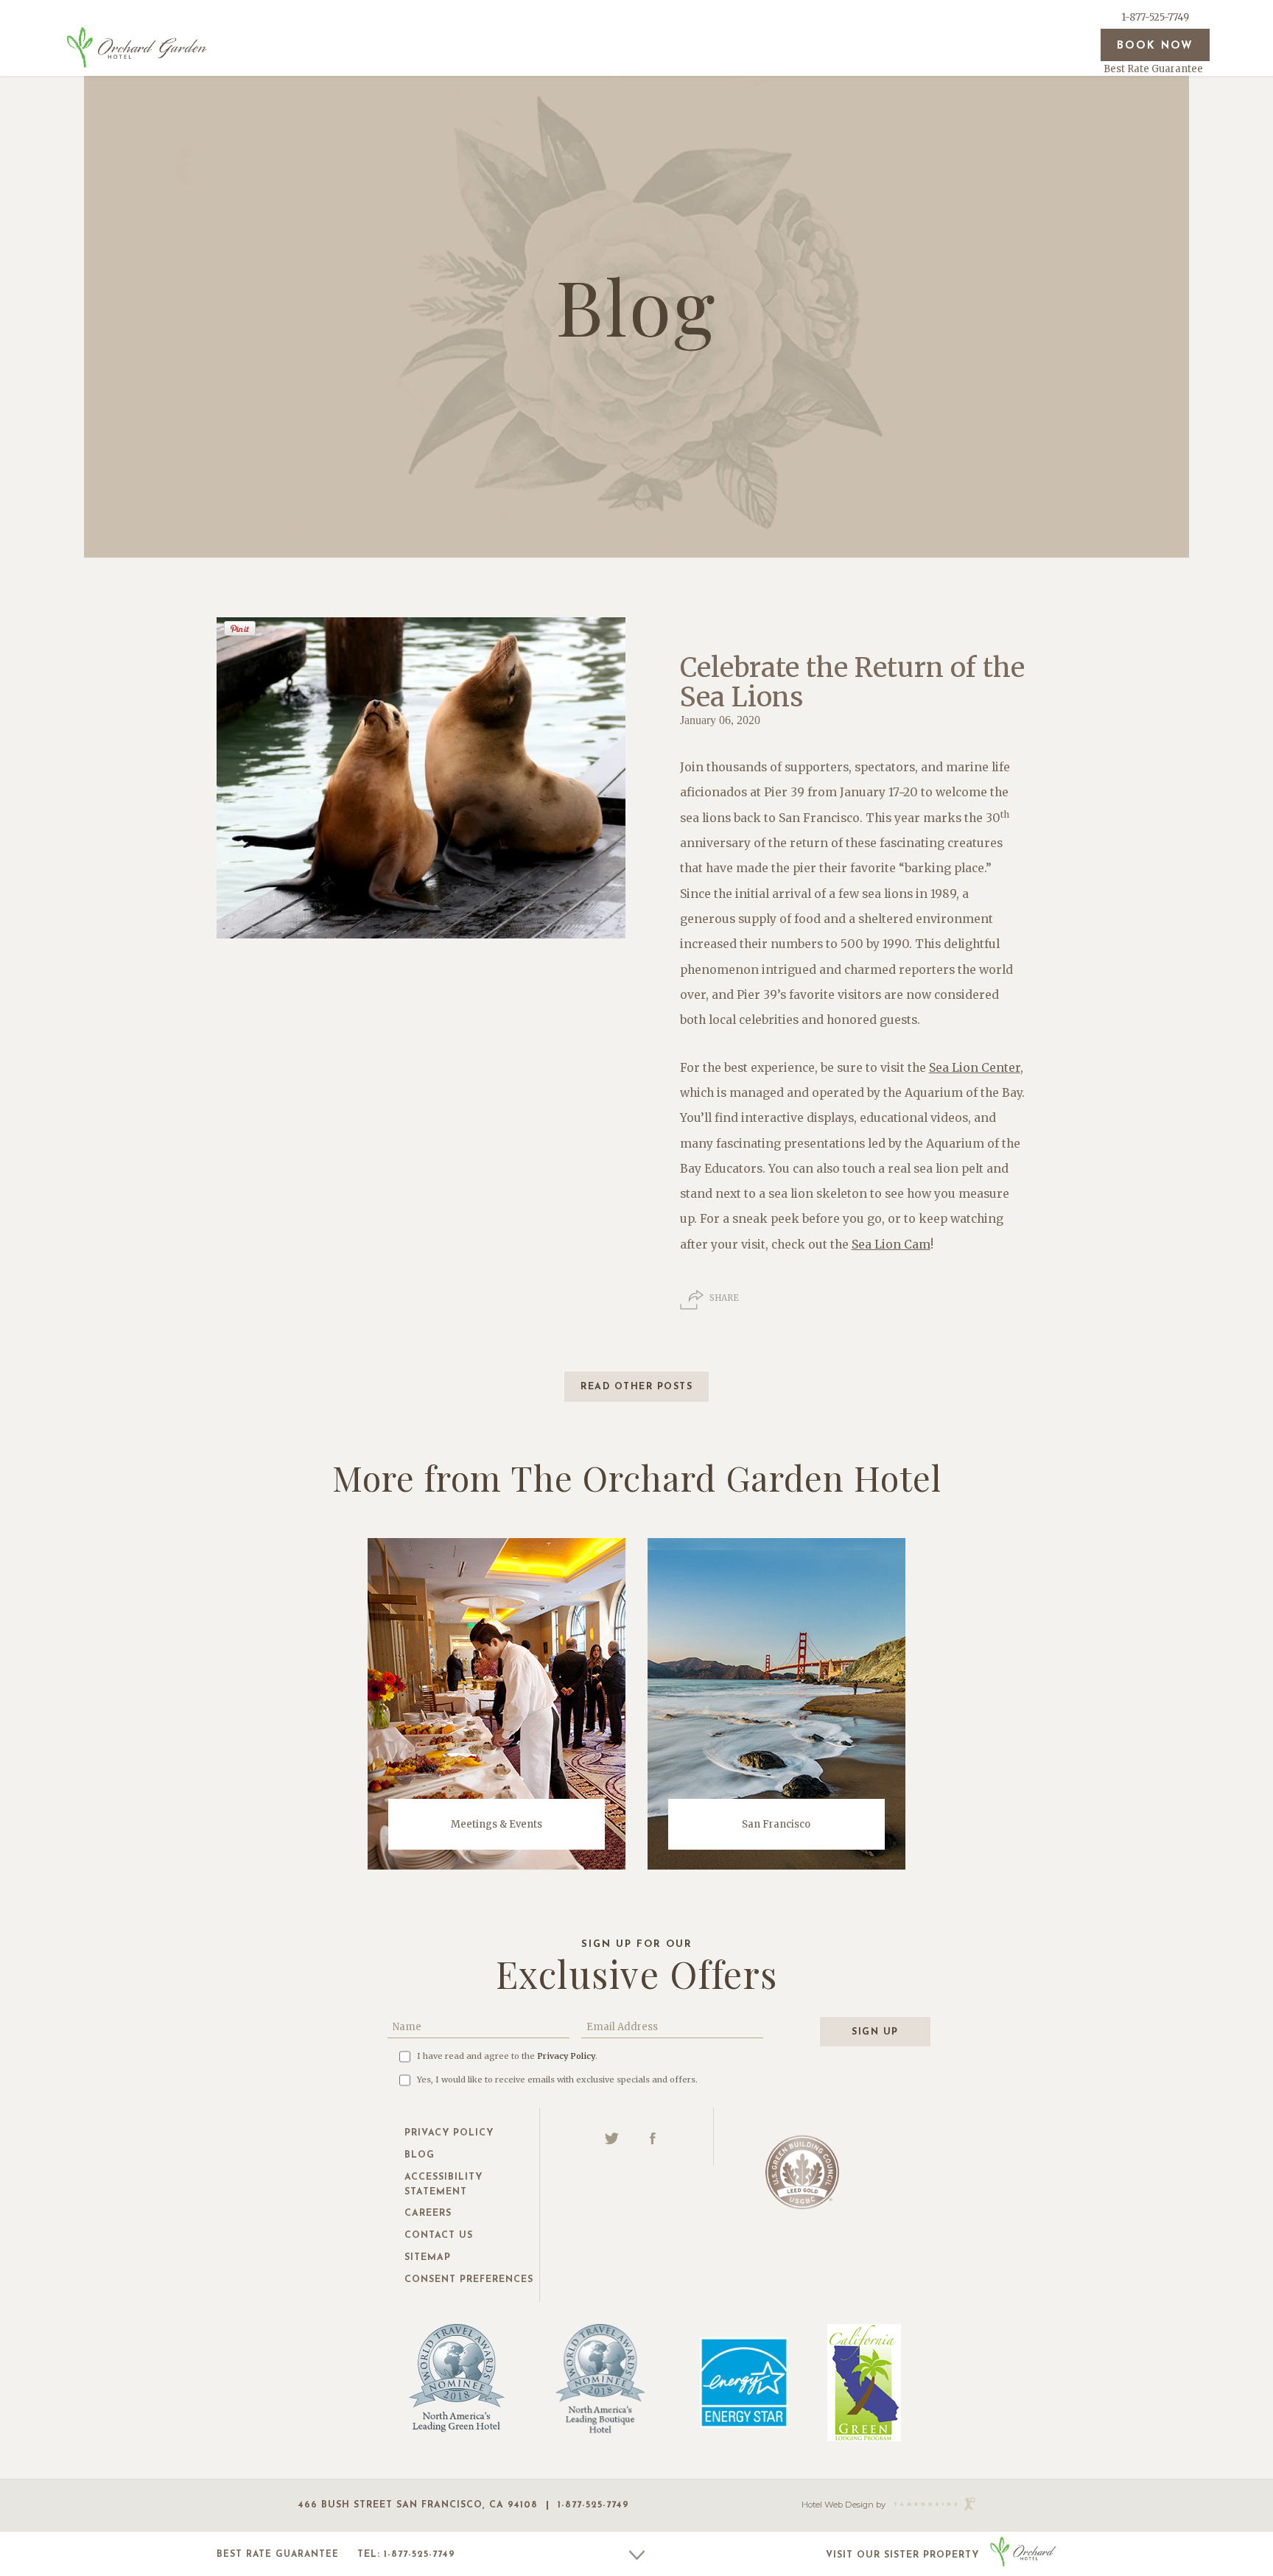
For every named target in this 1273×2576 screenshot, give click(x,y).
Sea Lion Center (975, 1068)
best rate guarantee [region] (278, 2555)
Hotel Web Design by (844, 2505)
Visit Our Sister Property (902, 2555)
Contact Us (439, 2236)
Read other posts (636, 1387)
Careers (428, 2214)
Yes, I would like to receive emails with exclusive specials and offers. (557, 2080)
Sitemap (428, 2258)
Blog (420, 2155)
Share (724, 1298)
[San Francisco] (776, 1703)
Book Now (1155, 46)
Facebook (653, 2138)
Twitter (612, 2138)
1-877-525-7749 (1155, 17)
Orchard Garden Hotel (137, 47)
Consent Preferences (469, 2280)
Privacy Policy (566, 2056)
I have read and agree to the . (507, 2056)
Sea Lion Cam (891, 1245)
